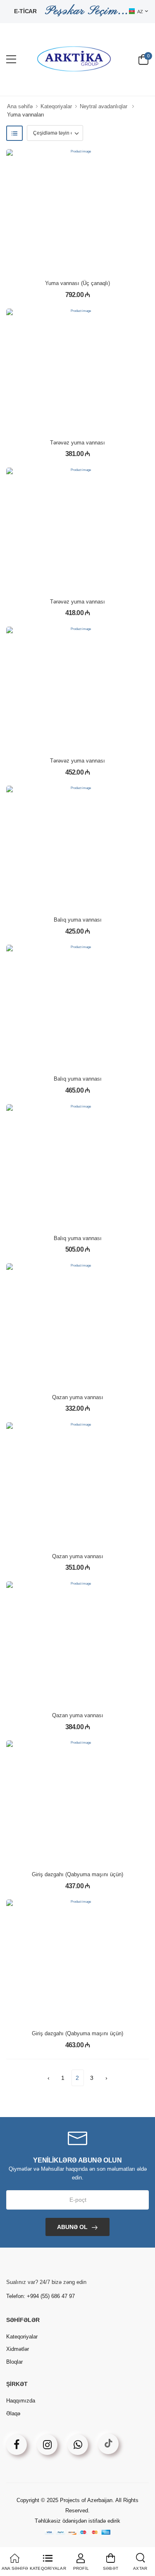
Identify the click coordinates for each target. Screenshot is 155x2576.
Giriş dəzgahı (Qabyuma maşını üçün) (77, 1874)
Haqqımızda (21, 2401)
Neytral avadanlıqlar (104, 106)
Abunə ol (72, 2227)
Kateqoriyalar (56, 106)
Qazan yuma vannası (78, 1397)
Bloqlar (14, 2362)
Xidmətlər (18, 2349)
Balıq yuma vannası (78, 920)
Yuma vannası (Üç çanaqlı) (77, 283)
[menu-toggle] (11, 59)
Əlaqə (13, 2413)
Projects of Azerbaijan (86, 2500)
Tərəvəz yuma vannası (77, 443)
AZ (140, 12)
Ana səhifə (20, 106)
